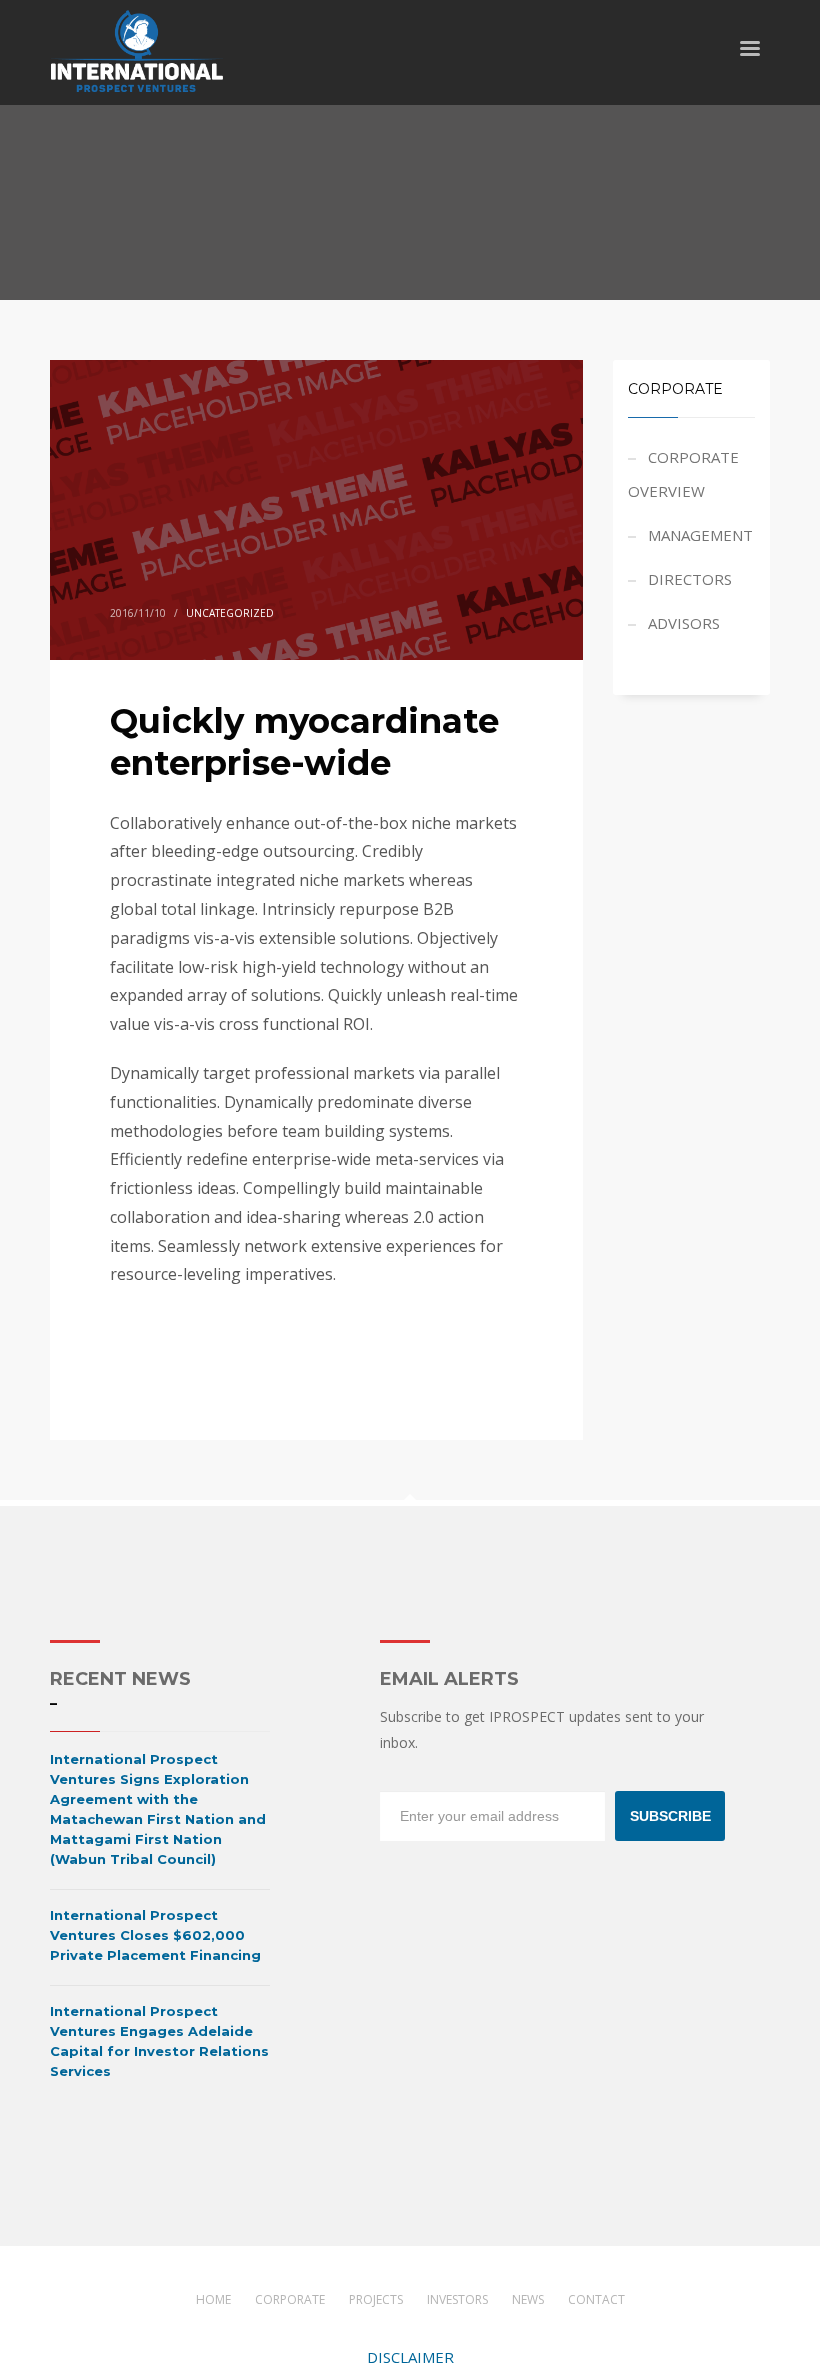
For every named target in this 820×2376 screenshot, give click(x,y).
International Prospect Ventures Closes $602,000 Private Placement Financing (155, 1935)
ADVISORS (684, 623)
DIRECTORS (690, 579)
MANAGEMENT (700, 535)
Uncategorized (230, 613)
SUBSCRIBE (670, 1816)
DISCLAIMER (410, 2357)
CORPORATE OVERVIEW (683, 474)
